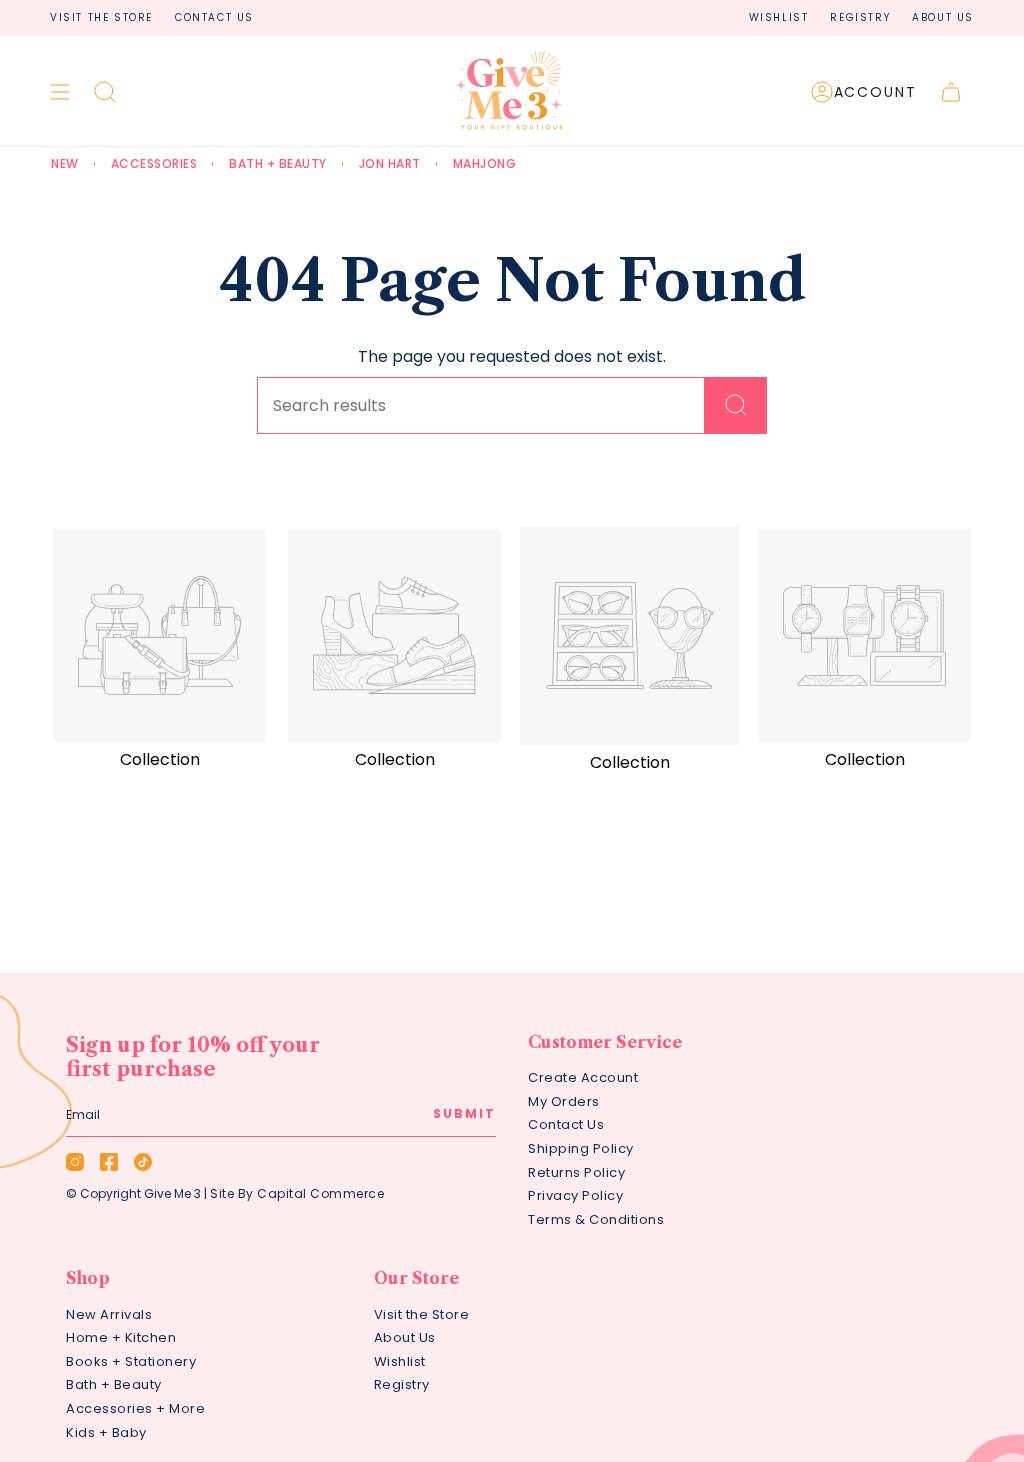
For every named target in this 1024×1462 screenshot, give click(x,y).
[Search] (736, 405)
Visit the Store (101, 17)
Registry (860, 17)
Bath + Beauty (114, 1384)
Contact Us (214, 17)
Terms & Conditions (596, 1219)
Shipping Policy (581, 1148)
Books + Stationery (131, 1361)
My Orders (564, 1101)
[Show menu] (60, 92)
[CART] (951, 92)
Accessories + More (135, 1408)
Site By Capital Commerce (297, 1193)
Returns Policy (576, 1172)
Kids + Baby (106, 1432)
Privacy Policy (575, 1195)
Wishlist (779, 17)
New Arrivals (109, 1314)
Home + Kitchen (121, 1337)
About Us (943, 17)
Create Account (583, 1077)
